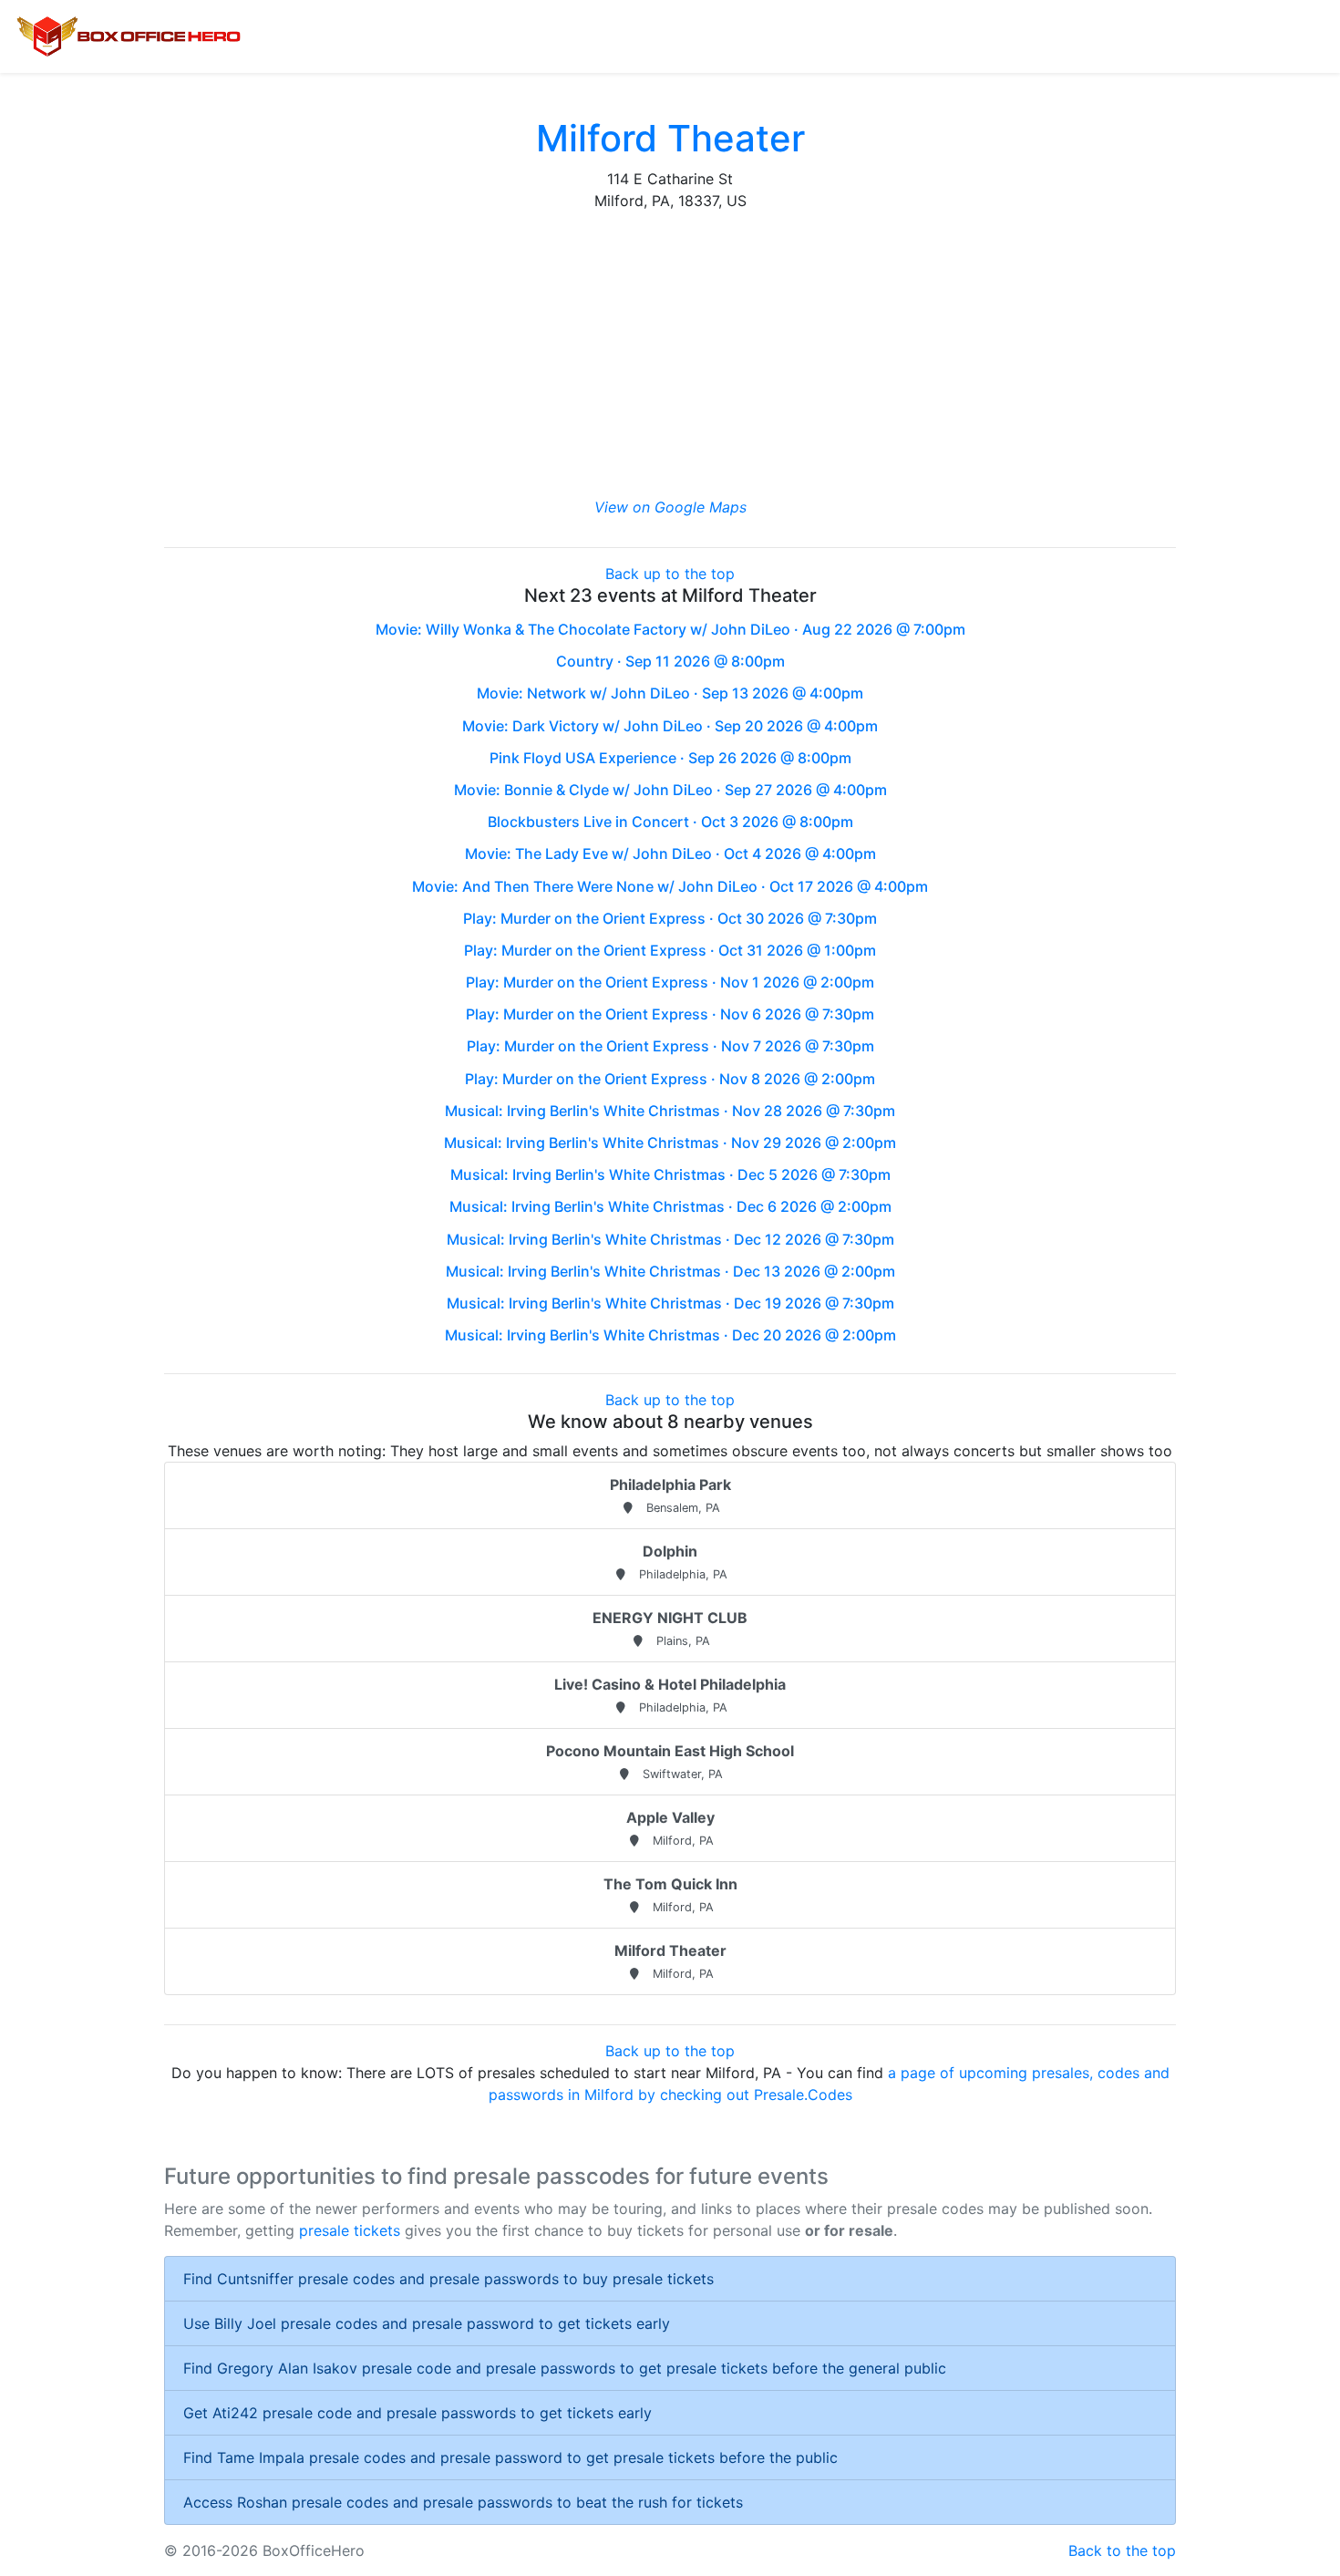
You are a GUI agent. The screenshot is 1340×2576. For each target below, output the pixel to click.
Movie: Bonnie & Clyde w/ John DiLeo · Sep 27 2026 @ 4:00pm (670, 790)
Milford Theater (670, 138)
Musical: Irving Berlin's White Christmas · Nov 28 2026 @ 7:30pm (670, 1111)
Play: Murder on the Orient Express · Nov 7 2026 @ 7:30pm (670, 1046)
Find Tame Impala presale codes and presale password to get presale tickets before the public (510, 2457)
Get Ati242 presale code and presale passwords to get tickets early (417, 2413)
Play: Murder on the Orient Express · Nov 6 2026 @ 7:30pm (670, 1014)
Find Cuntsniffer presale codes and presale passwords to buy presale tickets (448, 2279)
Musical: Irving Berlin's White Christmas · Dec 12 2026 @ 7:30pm (670, 1239)
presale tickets (350, 2230)
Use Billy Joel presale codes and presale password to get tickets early (427, 2323)
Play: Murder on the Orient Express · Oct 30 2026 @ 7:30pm (670, 918)
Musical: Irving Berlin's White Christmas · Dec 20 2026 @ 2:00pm (670, 1335)
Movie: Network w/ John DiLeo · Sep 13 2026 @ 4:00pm (670, 693)
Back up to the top (670, 574)
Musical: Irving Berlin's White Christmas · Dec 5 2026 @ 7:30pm (670, 1174)
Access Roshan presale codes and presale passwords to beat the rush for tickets (463, 2502)
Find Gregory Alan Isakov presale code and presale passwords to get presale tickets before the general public (565, 2368)
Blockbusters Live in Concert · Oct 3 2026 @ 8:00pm (670, 822)
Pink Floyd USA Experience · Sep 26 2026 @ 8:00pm (670, 758)
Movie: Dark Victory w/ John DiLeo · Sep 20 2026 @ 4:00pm (670, 726)
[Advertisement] (670, 354)
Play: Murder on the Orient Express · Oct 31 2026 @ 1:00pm (670, 950)
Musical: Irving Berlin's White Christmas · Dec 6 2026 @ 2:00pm (670, 1206)
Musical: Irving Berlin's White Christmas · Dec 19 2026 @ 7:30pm (670, 1303)
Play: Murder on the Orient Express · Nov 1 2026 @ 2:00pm (670, 982)
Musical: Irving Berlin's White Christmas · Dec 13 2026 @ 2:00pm (670, 1271)
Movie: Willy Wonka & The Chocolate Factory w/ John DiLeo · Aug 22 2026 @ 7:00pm (670, 629)
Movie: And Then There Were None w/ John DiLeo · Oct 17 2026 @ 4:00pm (670, 886)
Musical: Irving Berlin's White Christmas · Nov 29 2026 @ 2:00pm (670, 1143)
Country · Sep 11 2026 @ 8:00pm (670, 661)
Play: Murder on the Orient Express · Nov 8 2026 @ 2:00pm (670, 1079)
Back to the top (1122, 2550)
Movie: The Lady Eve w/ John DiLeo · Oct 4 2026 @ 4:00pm (670, 853)
